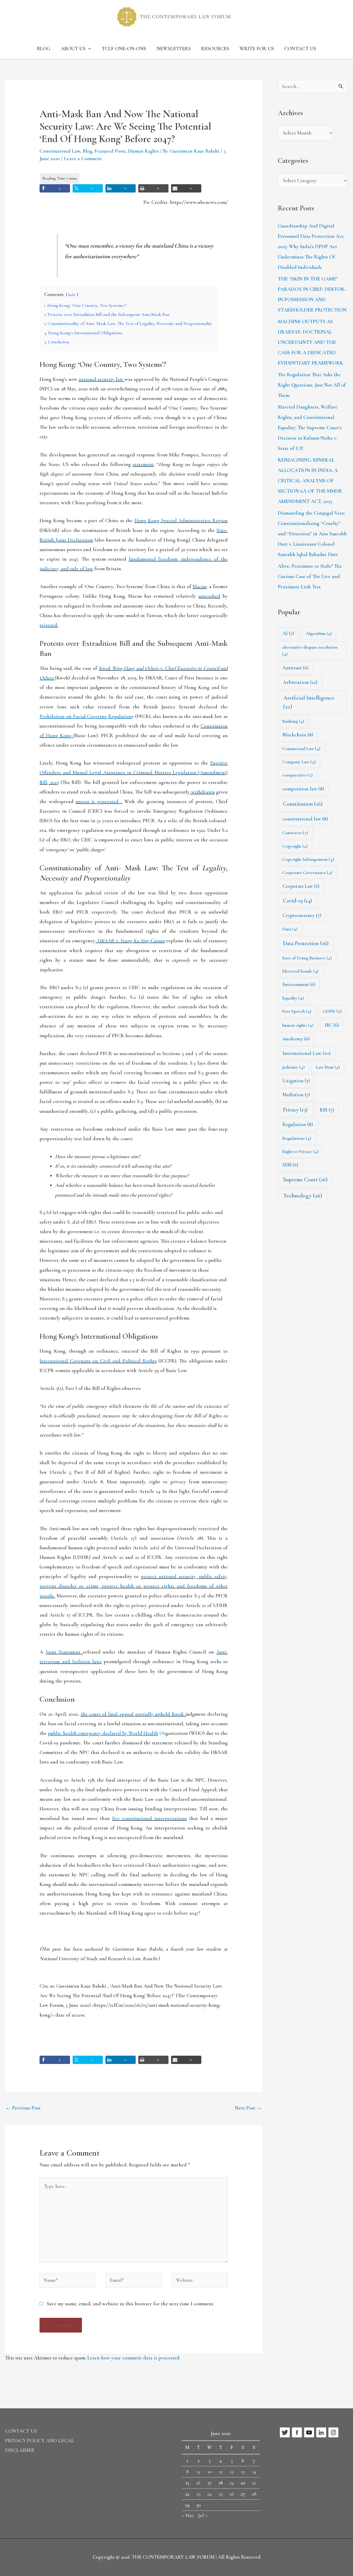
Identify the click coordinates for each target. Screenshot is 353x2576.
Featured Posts (110, 151)
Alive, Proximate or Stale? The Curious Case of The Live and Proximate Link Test (310, 576)
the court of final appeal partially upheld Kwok (132, 1714)
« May (188, 2515)
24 (209, 2494)
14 (254, 2472)
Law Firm (328, 1067)
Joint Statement (63, 1652)
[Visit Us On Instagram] (333, 2432)
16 (198, 2483)
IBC (332, 1025)
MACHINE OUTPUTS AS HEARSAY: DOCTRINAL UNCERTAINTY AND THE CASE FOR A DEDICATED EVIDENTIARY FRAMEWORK (310, 342)
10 (209, 2472)
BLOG (44, 49)
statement (143, 464)
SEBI (290, 1165)
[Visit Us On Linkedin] (321, 2432)
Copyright (295, 846)
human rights (298, 1025)
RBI (327, 1110)
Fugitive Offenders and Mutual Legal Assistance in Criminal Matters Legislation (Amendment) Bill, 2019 (134, 773)
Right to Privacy (300, 1151)
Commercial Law (301, 749)
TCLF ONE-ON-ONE (124, 49)
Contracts (295, 833)
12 (232, 2472)
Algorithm (319, 633)
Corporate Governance (307, 872)
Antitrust (295, 668)
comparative (297, 775)
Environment (299, 984)
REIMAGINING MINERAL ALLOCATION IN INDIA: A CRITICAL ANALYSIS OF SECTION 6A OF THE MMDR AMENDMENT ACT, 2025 (310, 481)
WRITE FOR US (257, 49)
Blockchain (298, 735)
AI (288, 633)
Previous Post (23, 2108)
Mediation (296, 1095)
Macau (199, 587)
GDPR (332, 1011)
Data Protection (306, 943)
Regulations (297, 1138)
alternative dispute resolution (310, 651)
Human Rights (143, 151)
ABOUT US (73, 49)
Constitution (303, 804)
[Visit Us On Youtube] (309, 2432)
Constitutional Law (60, 151)
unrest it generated (98, 802)
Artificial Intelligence (309, 702)
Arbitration (300, 682)
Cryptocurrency (302, 915)
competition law (303, 789)
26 (232, 2494)
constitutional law (305, 819)
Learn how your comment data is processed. (134, 2358)
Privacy (295, 1110)
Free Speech (297, 1011)
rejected (48, 625)
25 (221, 2494)
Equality (293, 998)
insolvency (296, 1039)
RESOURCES (215, 49)
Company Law (299, 762)
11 (221, 2472)
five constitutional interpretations (149, 1818)
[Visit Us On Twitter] (285, 2432)
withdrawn (203, 792)
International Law (307, 1053)
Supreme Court (305, 1180)
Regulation (298, 1124)
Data (290, 929)
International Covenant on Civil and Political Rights (98, 1361)
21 (254, 2483)
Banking (293, 721)
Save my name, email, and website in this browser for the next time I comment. (131, 2304)
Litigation (296, 1081)
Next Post (248, 2108)
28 (254, 2494)
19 (232, 2483)
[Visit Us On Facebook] (297, 2432)
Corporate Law (301, 886)
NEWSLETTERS (174, 49)
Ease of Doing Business (307, 958)
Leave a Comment (83, 159)
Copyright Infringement (308, 859)
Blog (87, 151)
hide (72, 295)
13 (243, 2472)
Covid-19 (297, 901)
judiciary (293, 1067)
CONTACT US (300, 49)
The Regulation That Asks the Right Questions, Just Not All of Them (312, 385)
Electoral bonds (300, 971)
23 (198, 2494)
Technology (303, 1196)
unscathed (209, 596)
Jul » (203, 2515)
